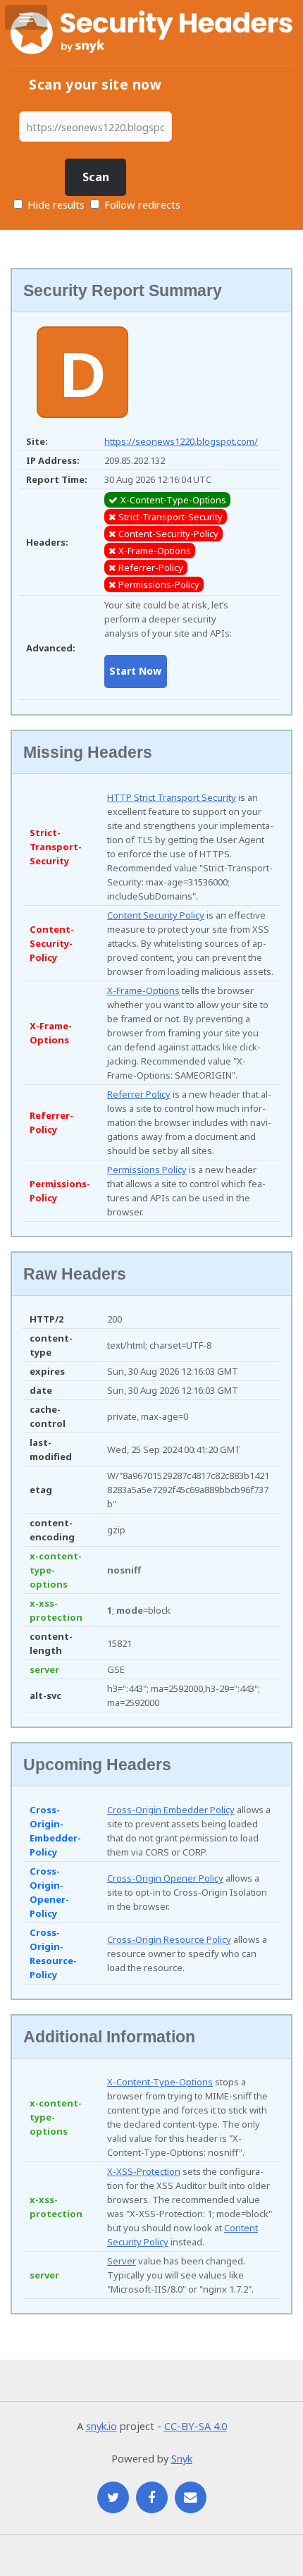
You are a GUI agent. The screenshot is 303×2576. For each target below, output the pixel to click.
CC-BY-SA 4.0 (196, 2426)
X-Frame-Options (143, 990)
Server (122, 2261)
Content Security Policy (156, 915)
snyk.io (101, 2426)
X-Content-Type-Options (160, 2082)
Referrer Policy (139, 1094)
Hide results (55, 204)
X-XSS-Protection (144, 2171)
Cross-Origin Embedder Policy (171, 1810)
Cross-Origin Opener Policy (165, 1878)
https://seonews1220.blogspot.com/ (181, 441)
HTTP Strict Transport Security (172, 797)
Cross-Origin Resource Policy (169, 1939)
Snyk (182, 2458)
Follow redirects (142, 204)
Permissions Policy (147, 1170)
